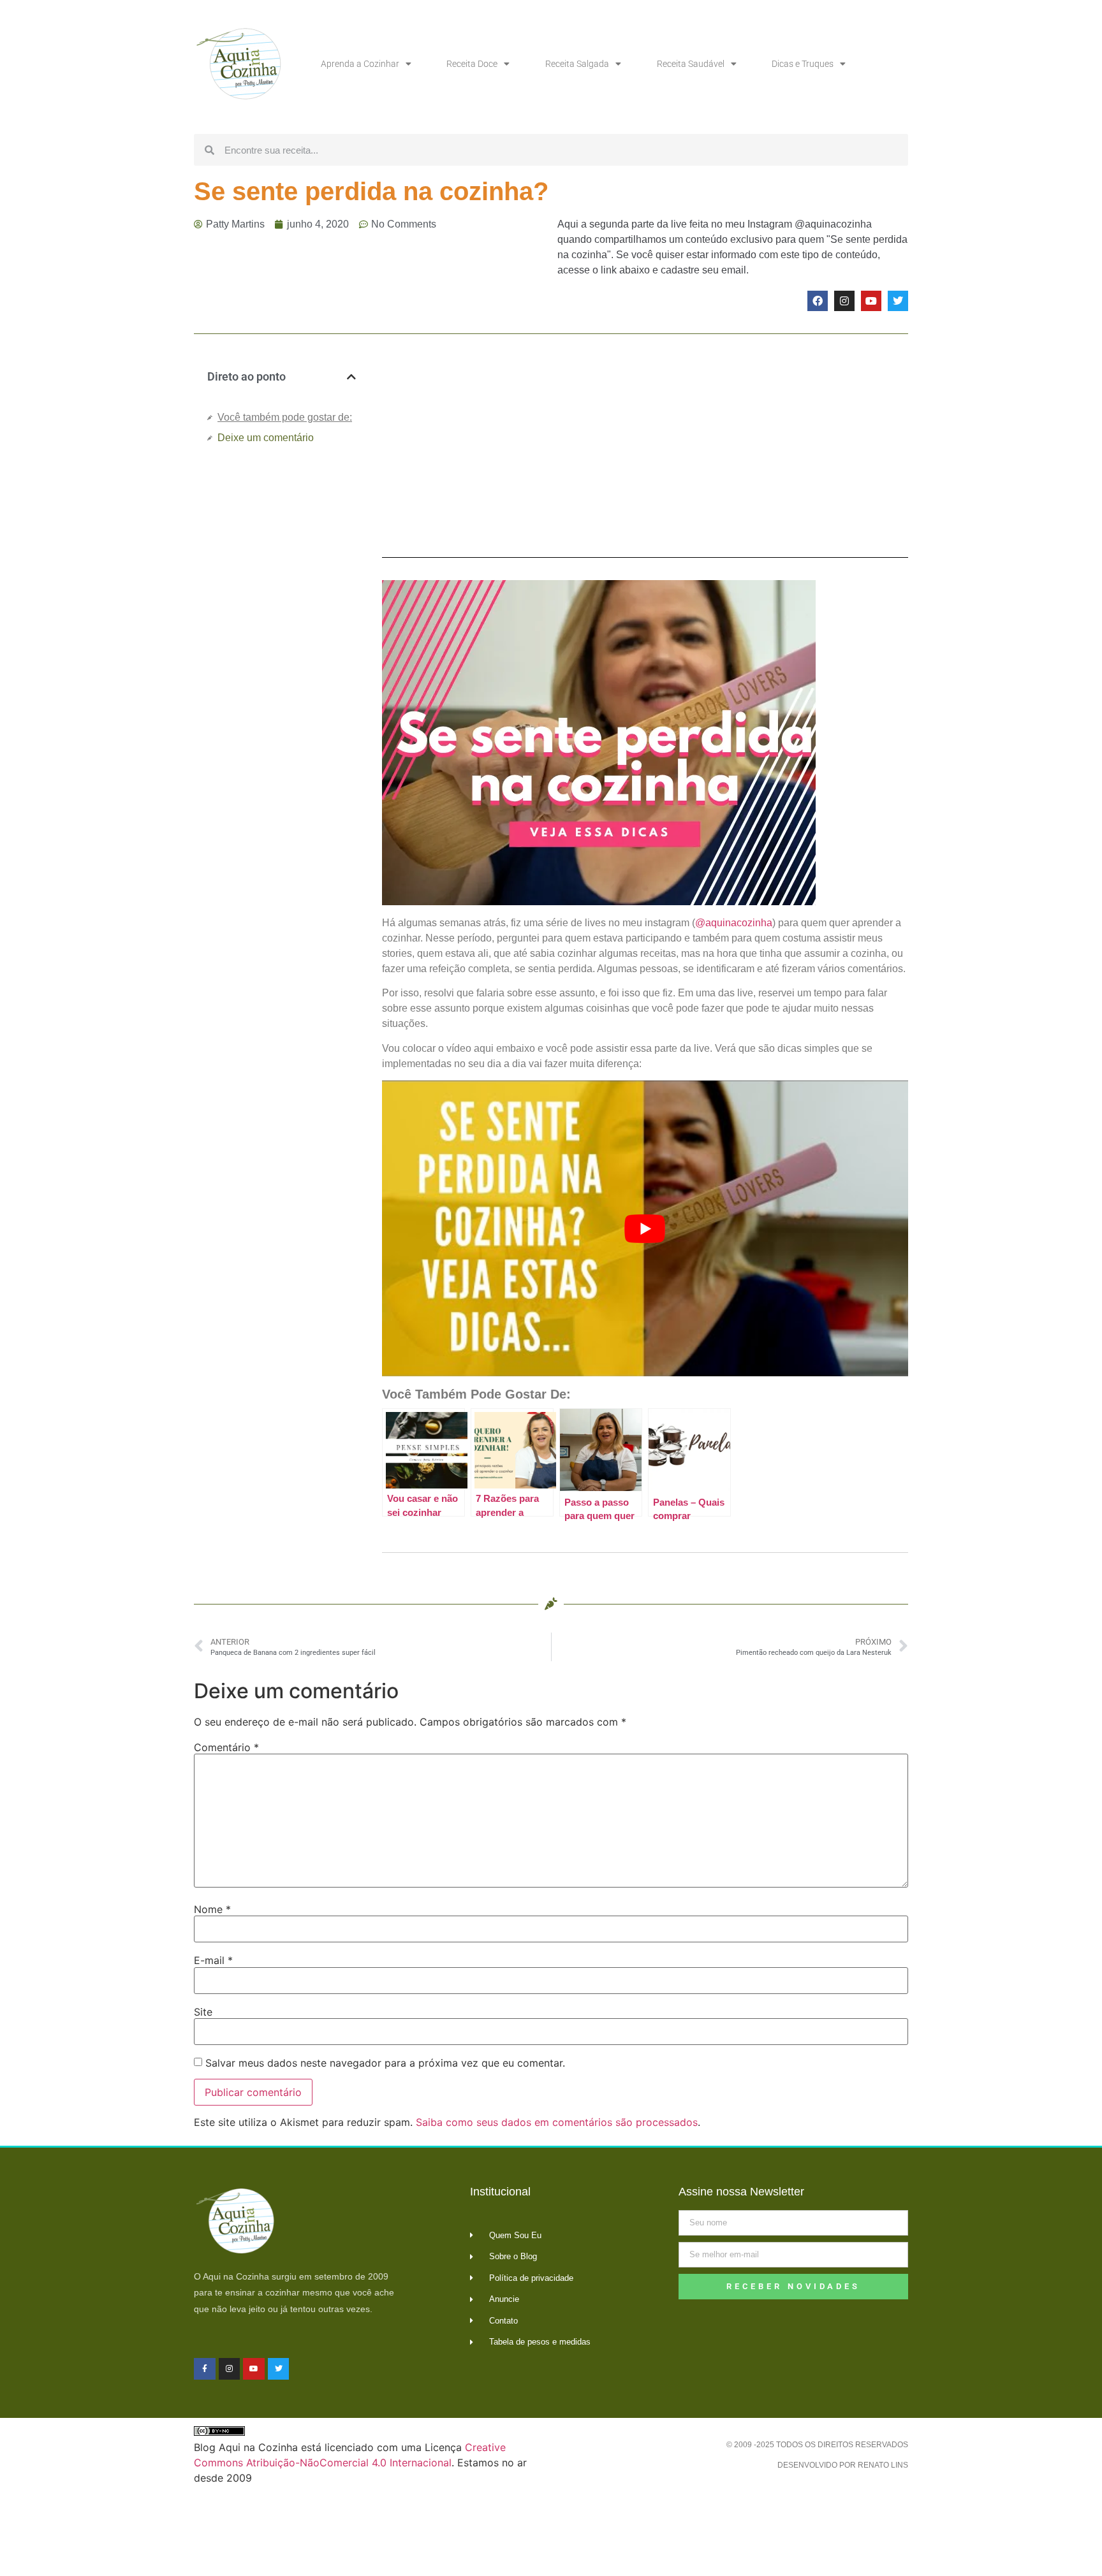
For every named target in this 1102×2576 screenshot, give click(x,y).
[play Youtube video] (645, 1228)
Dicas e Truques (803, 64)
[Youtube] (871, 301)
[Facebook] (818, 301)
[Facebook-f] (205, 2369)
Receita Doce (472, 64)
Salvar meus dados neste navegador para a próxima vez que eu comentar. (385, 2063)
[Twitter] (898, 301)
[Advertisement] (282, 668)
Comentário (226, 1747)
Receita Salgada (577, 64)
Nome (212, 1909)
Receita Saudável (691, 64)
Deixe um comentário (266, 438)
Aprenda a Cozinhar (360, 64)
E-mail (213, 1960)
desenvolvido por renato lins (843, 2465)
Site (203, 2012)
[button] (351, 377)
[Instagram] (844, 301)
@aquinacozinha (734, 923)
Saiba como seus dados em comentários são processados (557, 2122)
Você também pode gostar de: (285, 417)
